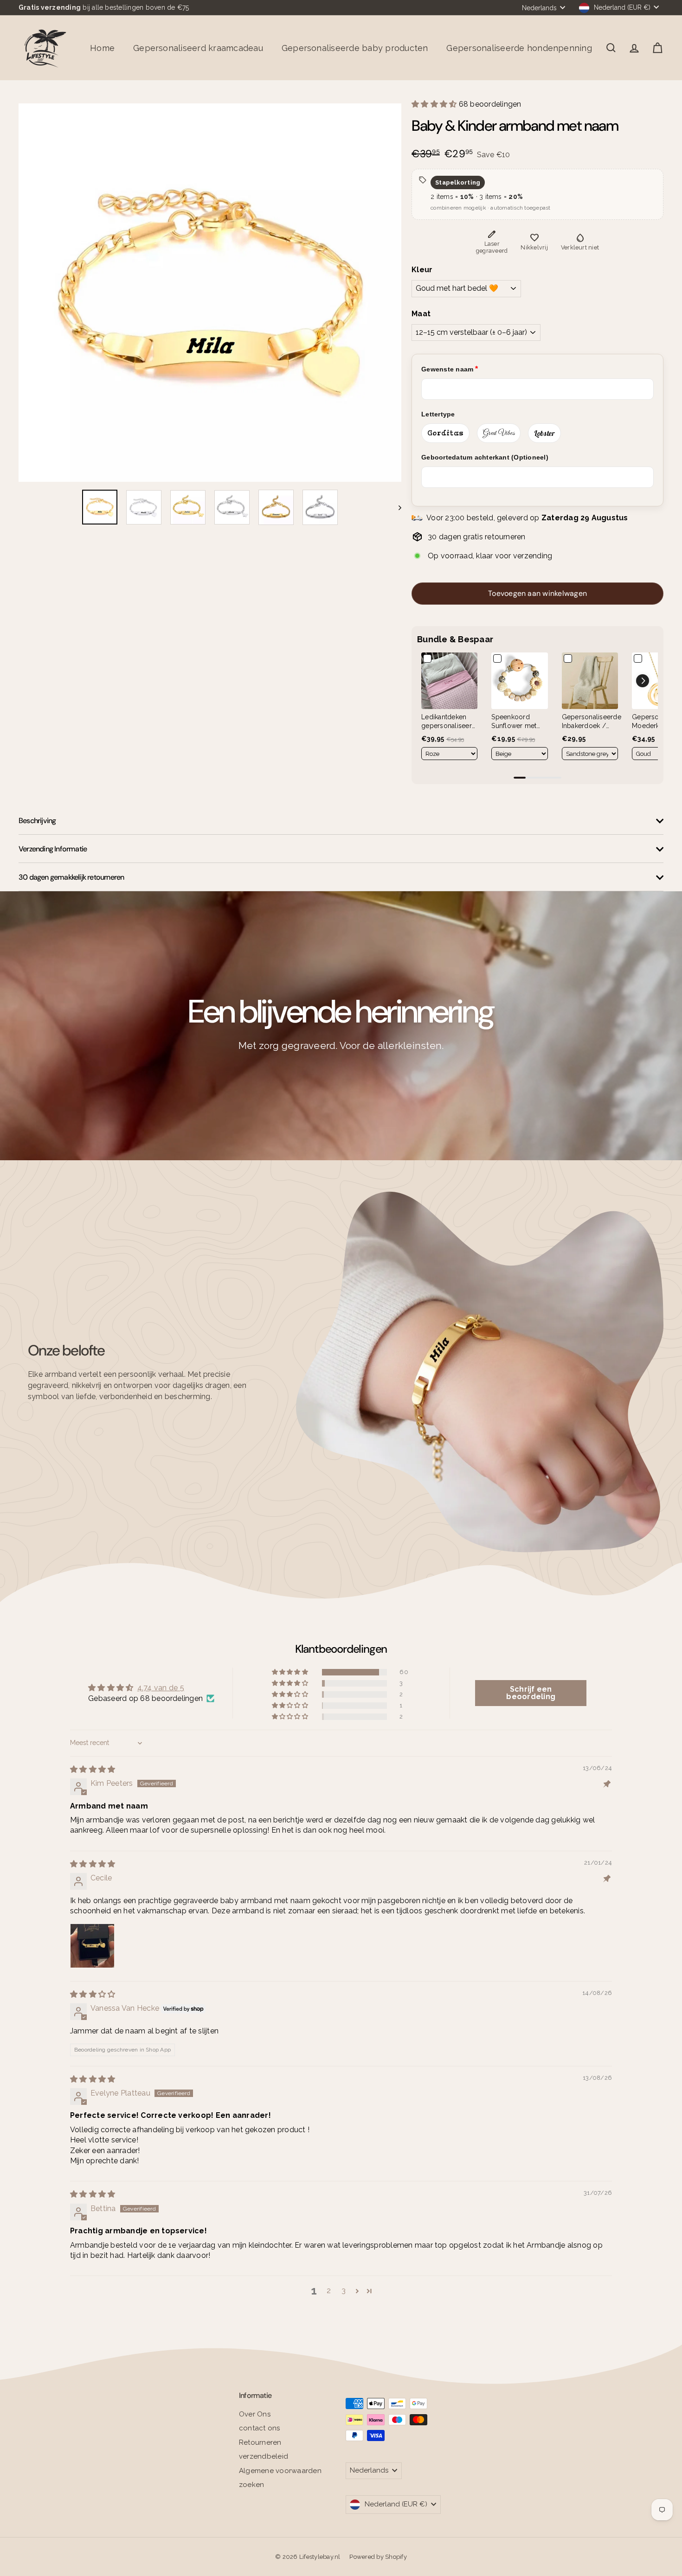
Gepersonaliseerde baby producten (355, 48)
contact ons (260, 2428)
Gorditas (445, 433)
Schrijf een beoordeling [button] (531, 1693)
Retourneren (260, 2442)
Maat (421, 314)
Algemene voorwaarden (280, 2471)
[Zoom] (210, 293)
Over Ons (255, 2414)
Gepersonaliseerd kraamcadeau (198, 48)
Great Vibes (499, 433)
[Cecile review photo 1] (92, 1946)
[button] (435, 104)
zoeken (251, 2485)
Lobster (545, 433)
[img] (93, 1769)
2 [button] (329, 2291)
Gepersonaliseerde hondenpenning (519, 48)
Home (102, 48)
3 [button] (344, 2291)
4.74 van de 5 (161, 1688)
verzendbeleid (264, 2456)
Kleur (422, 270)
